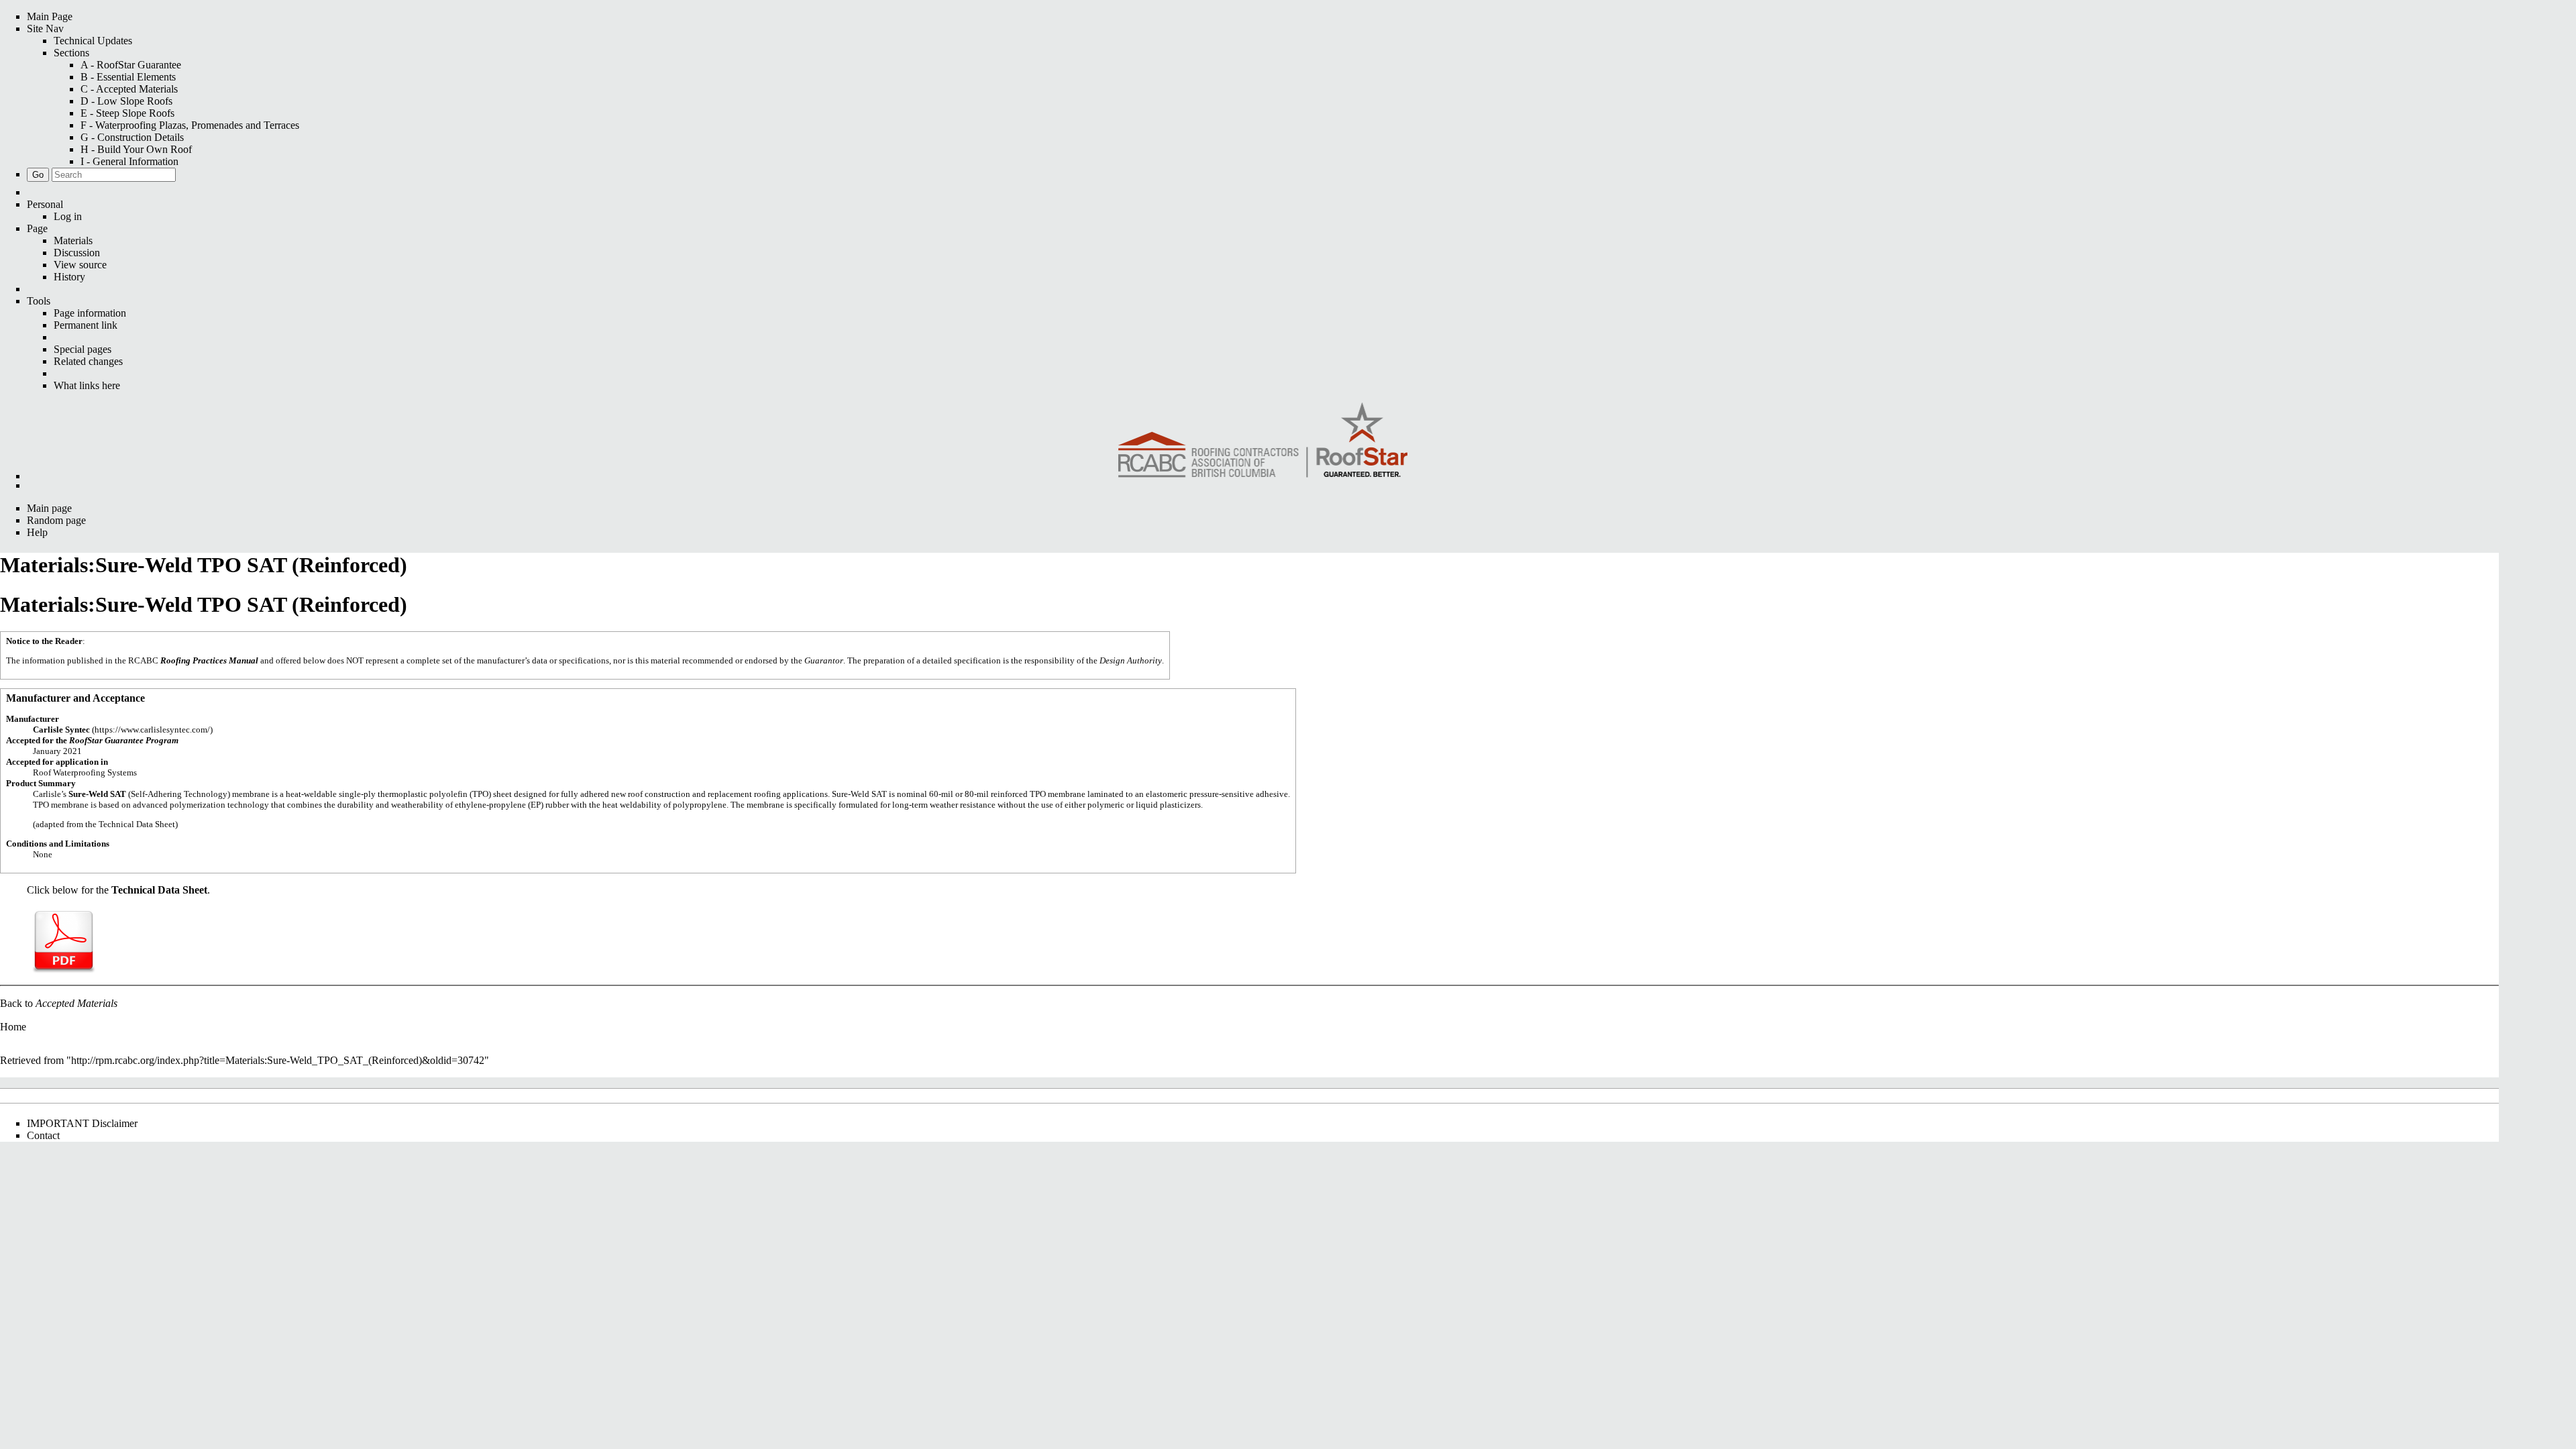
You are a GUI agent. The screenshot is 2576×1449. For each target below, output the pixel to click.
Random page (56, 520)
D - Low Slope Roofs (126, 101)
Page (37, 228)
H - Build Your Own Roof (136, 149)
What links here (87, 385)
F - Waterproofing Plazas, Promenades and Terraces (190, 125)
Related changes (88, 361)
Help (37, 532)
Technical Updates (93, 41)
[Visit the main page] (1263, 441)
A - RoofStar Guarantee (131, 65)
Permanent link (86, 325)
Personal (45, 204)
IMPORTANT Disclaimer (82, 1123)
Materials (73, 240)
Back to (59, 1003)
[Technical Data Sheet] (64, 941)
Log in (68, 216)
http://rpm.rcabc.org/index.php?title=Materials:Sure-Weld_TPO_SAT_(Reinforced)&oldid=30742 (278, 1060)
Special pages (83, 349)
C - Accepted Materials (129, 89)
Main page (49, 508)
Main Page (50, 16)
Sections (71, 53)
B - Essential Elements (128, 77)
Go (38, 175)
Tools (39, 301)
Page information (90, 313)
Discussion (77, 253)
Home (13, 1027)
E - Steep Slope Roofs (127, 113)
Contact (43, 1135)
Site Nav (45, 29)
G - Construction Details (132, 137)
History (69, 277)
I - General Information (129, 161)
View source (80, 265)
